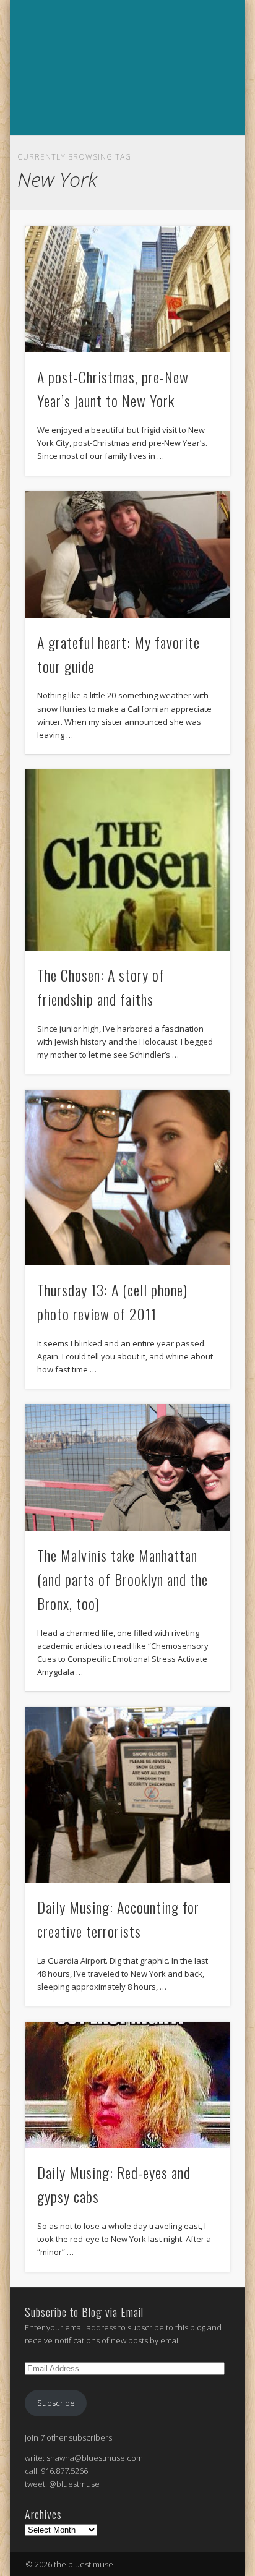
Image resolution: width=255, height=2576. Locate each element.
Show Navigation (126, 149)
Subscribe (56, 2403)
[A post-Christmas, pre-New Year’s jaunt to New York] (127, 289)
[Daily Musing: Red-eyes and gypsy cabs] (127, 2085)
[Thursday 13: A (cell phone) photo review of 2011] (127, 1178)
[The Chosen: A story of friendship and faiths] (127, 860)
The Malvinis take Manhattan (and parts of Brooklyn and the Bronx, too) (123, 1579)
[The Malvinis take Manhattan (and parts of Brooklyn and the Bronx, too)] (127, 1467)
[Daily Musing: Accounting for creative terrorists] (127, 1795)
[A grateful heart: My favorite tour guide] (127, 554)
